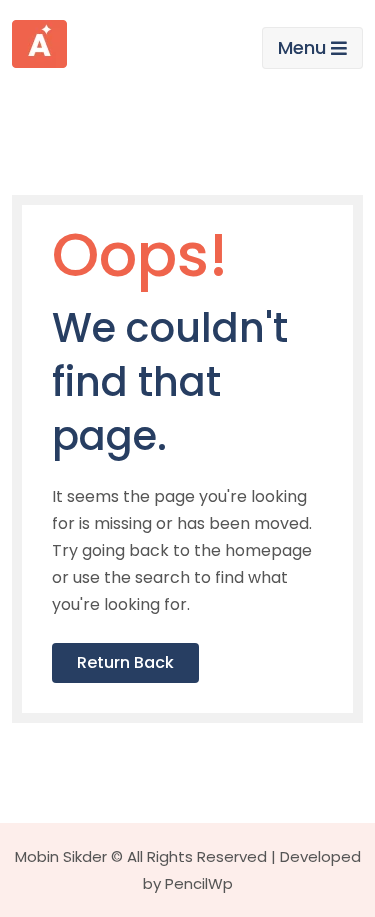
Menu (302, 47)
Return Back (125, 662)
